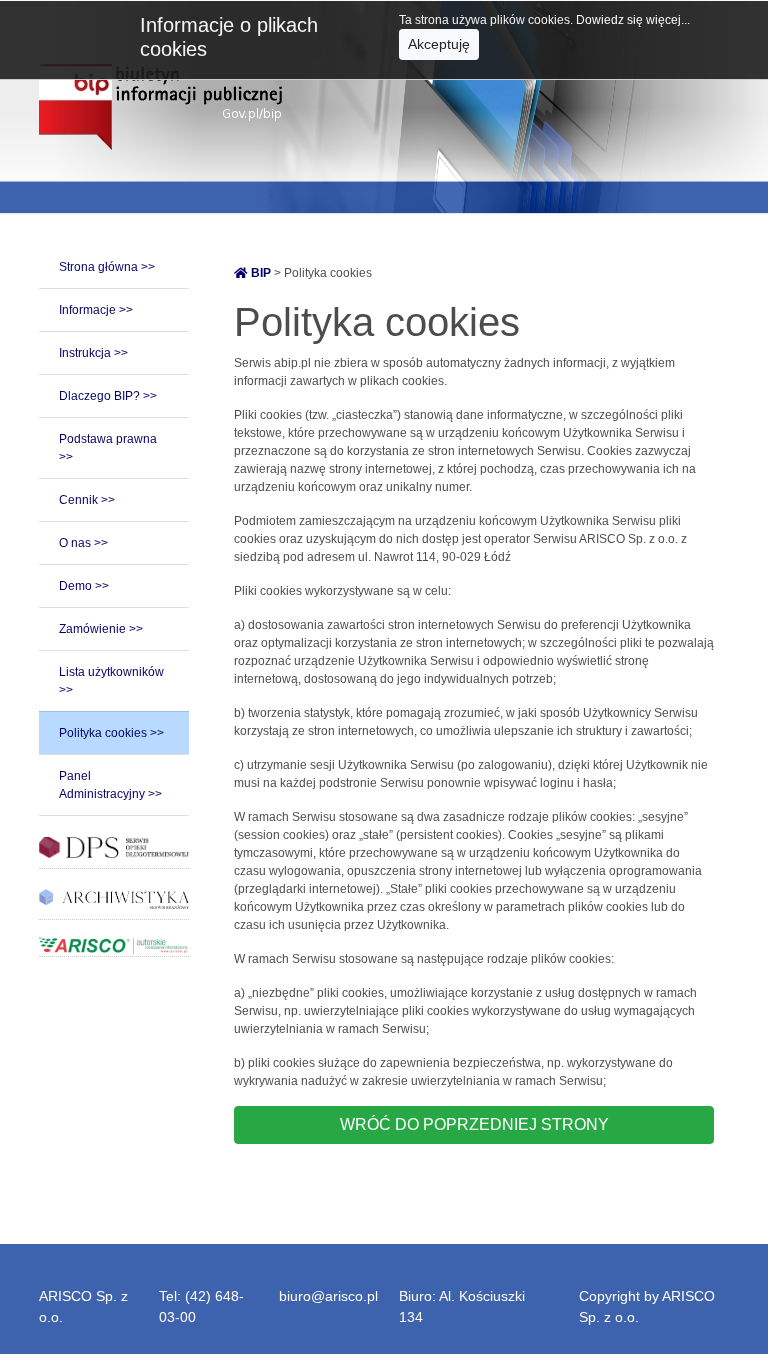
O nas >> (83, 543)
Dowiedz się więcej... (633, 20)
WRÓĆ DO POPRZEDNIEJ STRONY (474, 1124)
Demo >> (84, 586)
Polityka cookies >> (111, 733)
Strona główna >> (107, 267)
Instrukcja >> (93, 353)
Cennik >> (87, 500)
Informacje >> (96, 310)
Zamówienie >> (101, 629)
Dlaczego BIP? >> (108, 396)
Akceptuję (439, 44)
